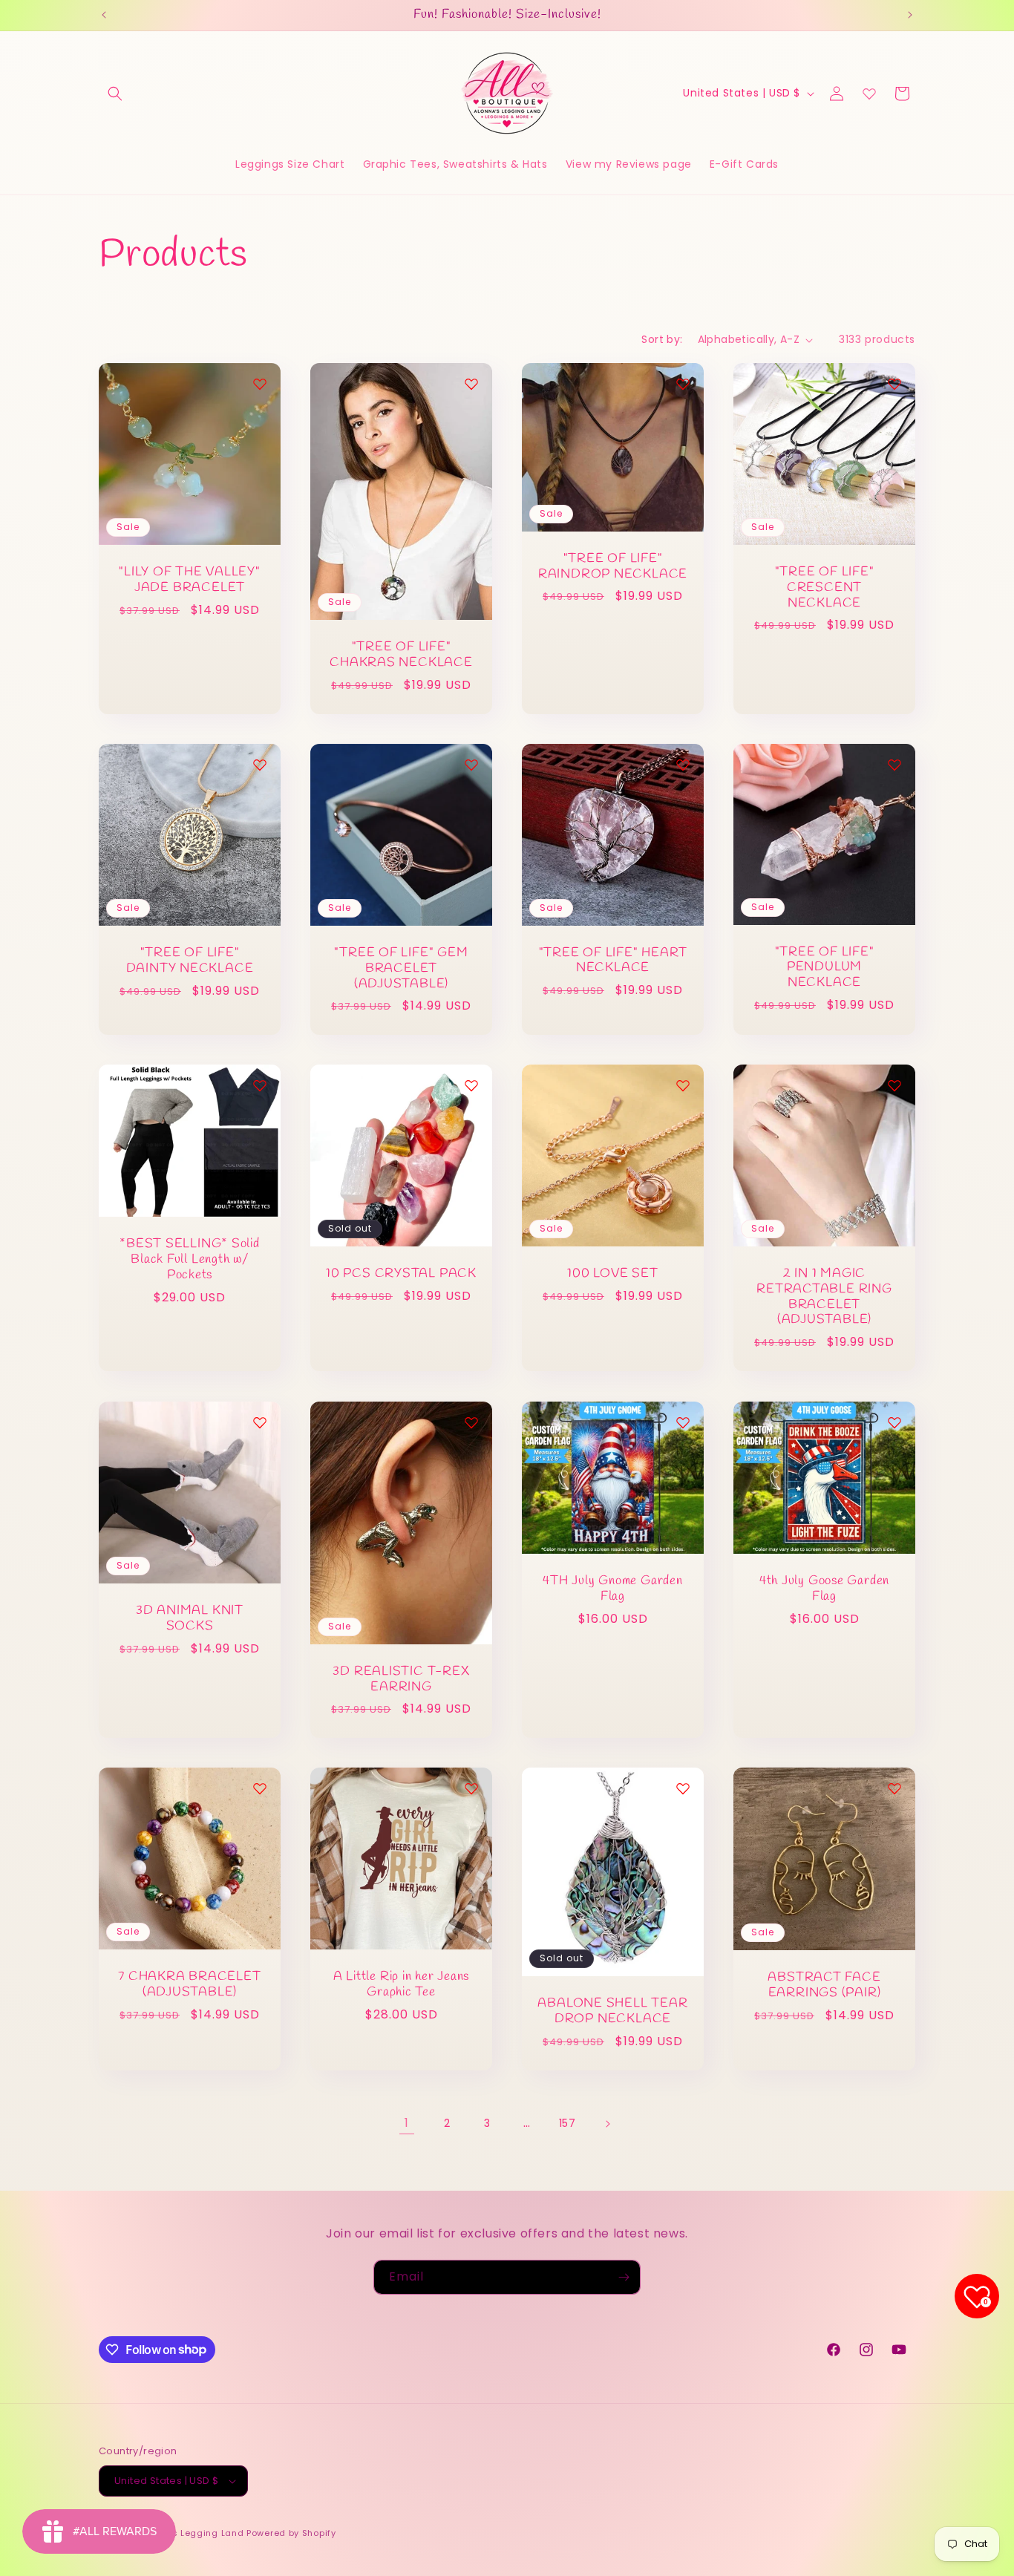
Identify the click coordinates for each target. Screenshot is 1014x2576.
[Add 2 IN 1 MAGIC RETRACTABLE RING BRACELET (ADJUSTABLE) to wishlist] (894, 1085)
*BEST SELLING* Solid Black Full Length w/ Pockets (190, 1261)
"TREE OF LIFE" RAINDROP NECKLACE (613, 567)
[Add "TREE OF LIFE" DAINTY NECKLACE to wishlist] (260, 765)
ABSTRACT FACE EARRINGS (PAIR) (824, 1986)
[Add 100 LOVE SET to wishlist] (683, 1085)
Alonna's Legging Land (191, 2533)
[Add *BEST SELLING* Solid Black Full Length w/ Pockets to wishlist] (260, 1085)
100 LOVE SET (612, 1274)
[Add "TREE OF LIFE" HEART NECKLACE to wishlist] (683, 765)
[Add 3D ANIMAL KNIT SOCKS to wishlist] (260, 1422)
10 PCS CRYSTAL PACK (401, 1274)
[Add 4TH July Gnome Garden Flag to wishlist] (683, 1422)
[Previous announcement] (104, 15)
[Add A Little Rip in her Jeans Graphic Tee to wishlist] (471, 1788)
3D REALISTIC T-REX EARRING (401, 1679)
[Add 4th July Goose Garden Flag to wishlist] (894, 1422)
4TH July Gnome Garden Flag (612, 1589)
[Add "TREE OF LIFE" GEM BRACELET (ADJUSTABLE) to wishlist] (471, 765)
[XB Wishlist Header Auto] (869, 94)
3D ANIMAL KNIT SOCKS (190, 1619)
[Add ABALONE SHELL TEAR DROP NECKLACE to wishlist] (683, 1788)
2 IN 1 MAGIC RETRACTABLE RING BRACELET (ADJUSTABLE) (824, 1297)
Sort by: (662, 339)
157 (567, 2123)
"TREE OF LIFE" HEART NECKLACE (613, 961)
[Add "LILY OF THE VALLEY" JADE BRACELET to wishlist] (260, 384)
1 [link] (407, 2123)
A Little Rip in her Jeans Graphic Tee (402, 1985)
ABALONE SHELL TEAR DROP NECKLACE (612, 2012)
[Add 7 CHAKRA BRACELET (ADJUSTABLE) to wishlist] (260, 1788)
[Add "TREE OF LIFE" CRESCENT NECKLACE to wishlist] (894, 384)
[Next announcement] (910, 15)
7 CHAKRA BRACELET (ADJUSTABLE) (189, 1985)
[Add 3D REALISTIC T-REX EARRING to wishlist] (471, 1422)
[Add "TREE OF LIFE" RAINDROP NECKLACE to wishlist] (683, 384)
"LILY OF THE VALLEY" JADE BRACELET (190, 581)
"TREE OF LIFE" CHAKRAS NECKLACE (401, 656)
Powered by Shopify (291, 2533)
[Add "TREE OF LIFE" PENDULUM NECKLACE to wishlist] (894, 765)
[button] (115, 94)
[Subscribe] (624, 2277)
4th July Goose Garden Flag (824, 1589)
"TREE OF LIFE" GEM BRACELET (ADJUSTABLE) (401, 969)
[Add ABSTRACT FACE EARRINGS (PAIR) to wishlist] (894, 1788)
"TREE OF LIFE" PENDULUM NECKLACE (825, 968)
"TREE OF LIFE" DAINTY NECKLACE (190, 961)
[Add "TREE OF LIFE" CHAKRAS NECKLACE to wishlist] (471, 384)
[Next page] (607, 2124)
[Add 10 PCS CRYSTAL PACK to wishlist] (471, 1085)
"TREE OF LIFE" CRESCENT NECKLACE (825, 588)
